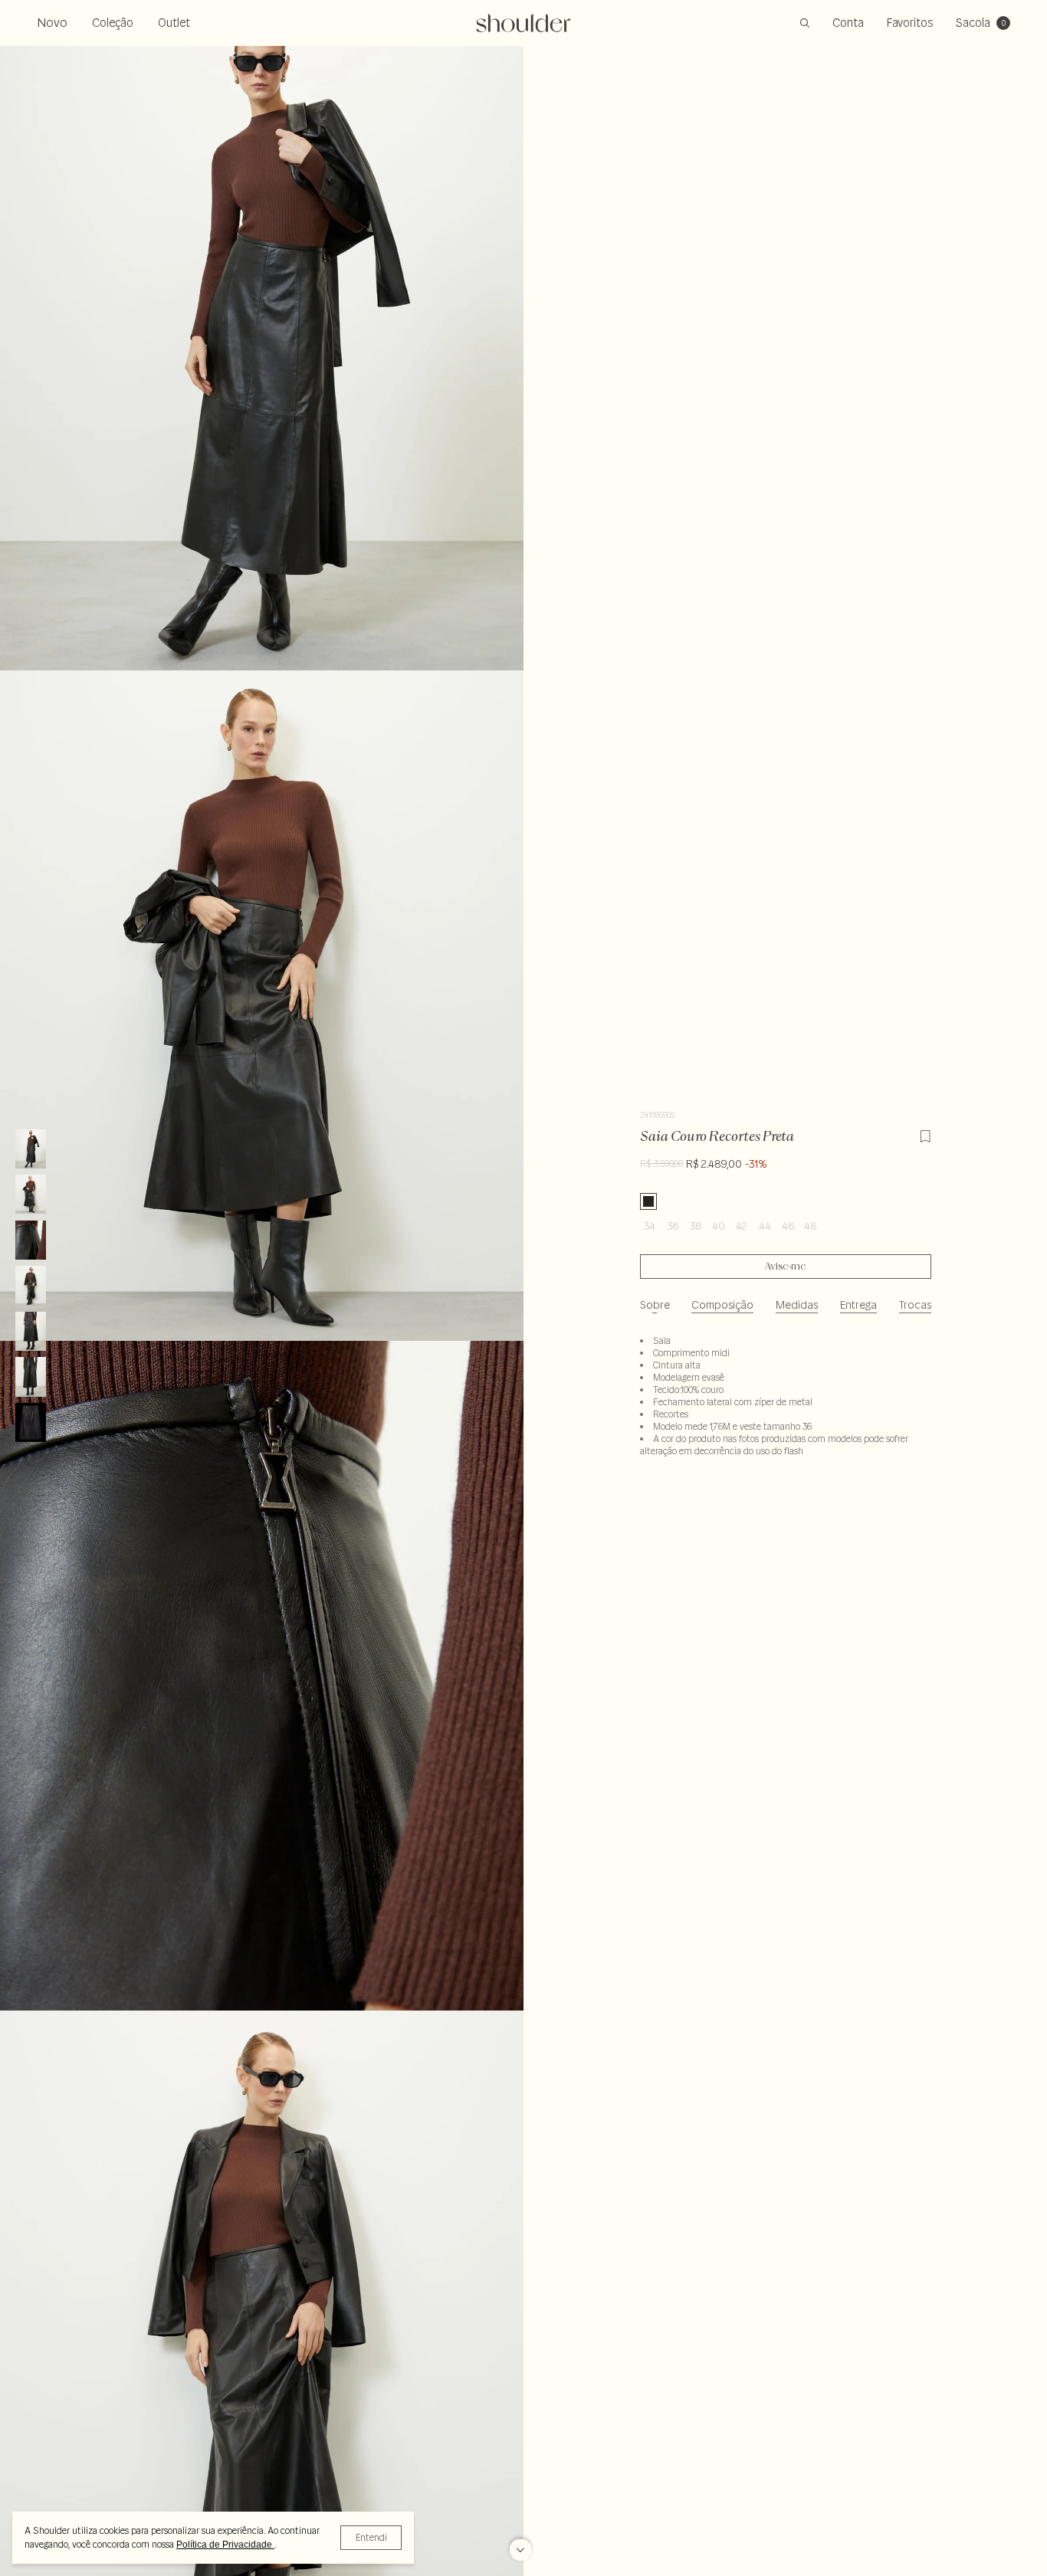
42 (742, 1226)
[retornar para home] (524, 23)
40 (719, 1226)
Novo (52, 22)
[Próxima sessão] (520, 2542)
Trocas (915, 1305)
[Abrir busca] (805, 23)
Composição (722, 1305)
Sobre (655, 1305)
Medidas (797, 1305)
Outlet (174, 23)
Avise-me (785, 1267)
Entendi (371, 2537)
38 (696, 1226)
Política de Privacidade (225, 2545)
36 (673, 1226)
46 (788, 1226)
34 (650, 1226)
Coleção (113, 23)
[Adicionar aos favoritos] (925, 1134)
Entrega (858, 1305)
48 (811, 1226)
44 (765, 1226)
